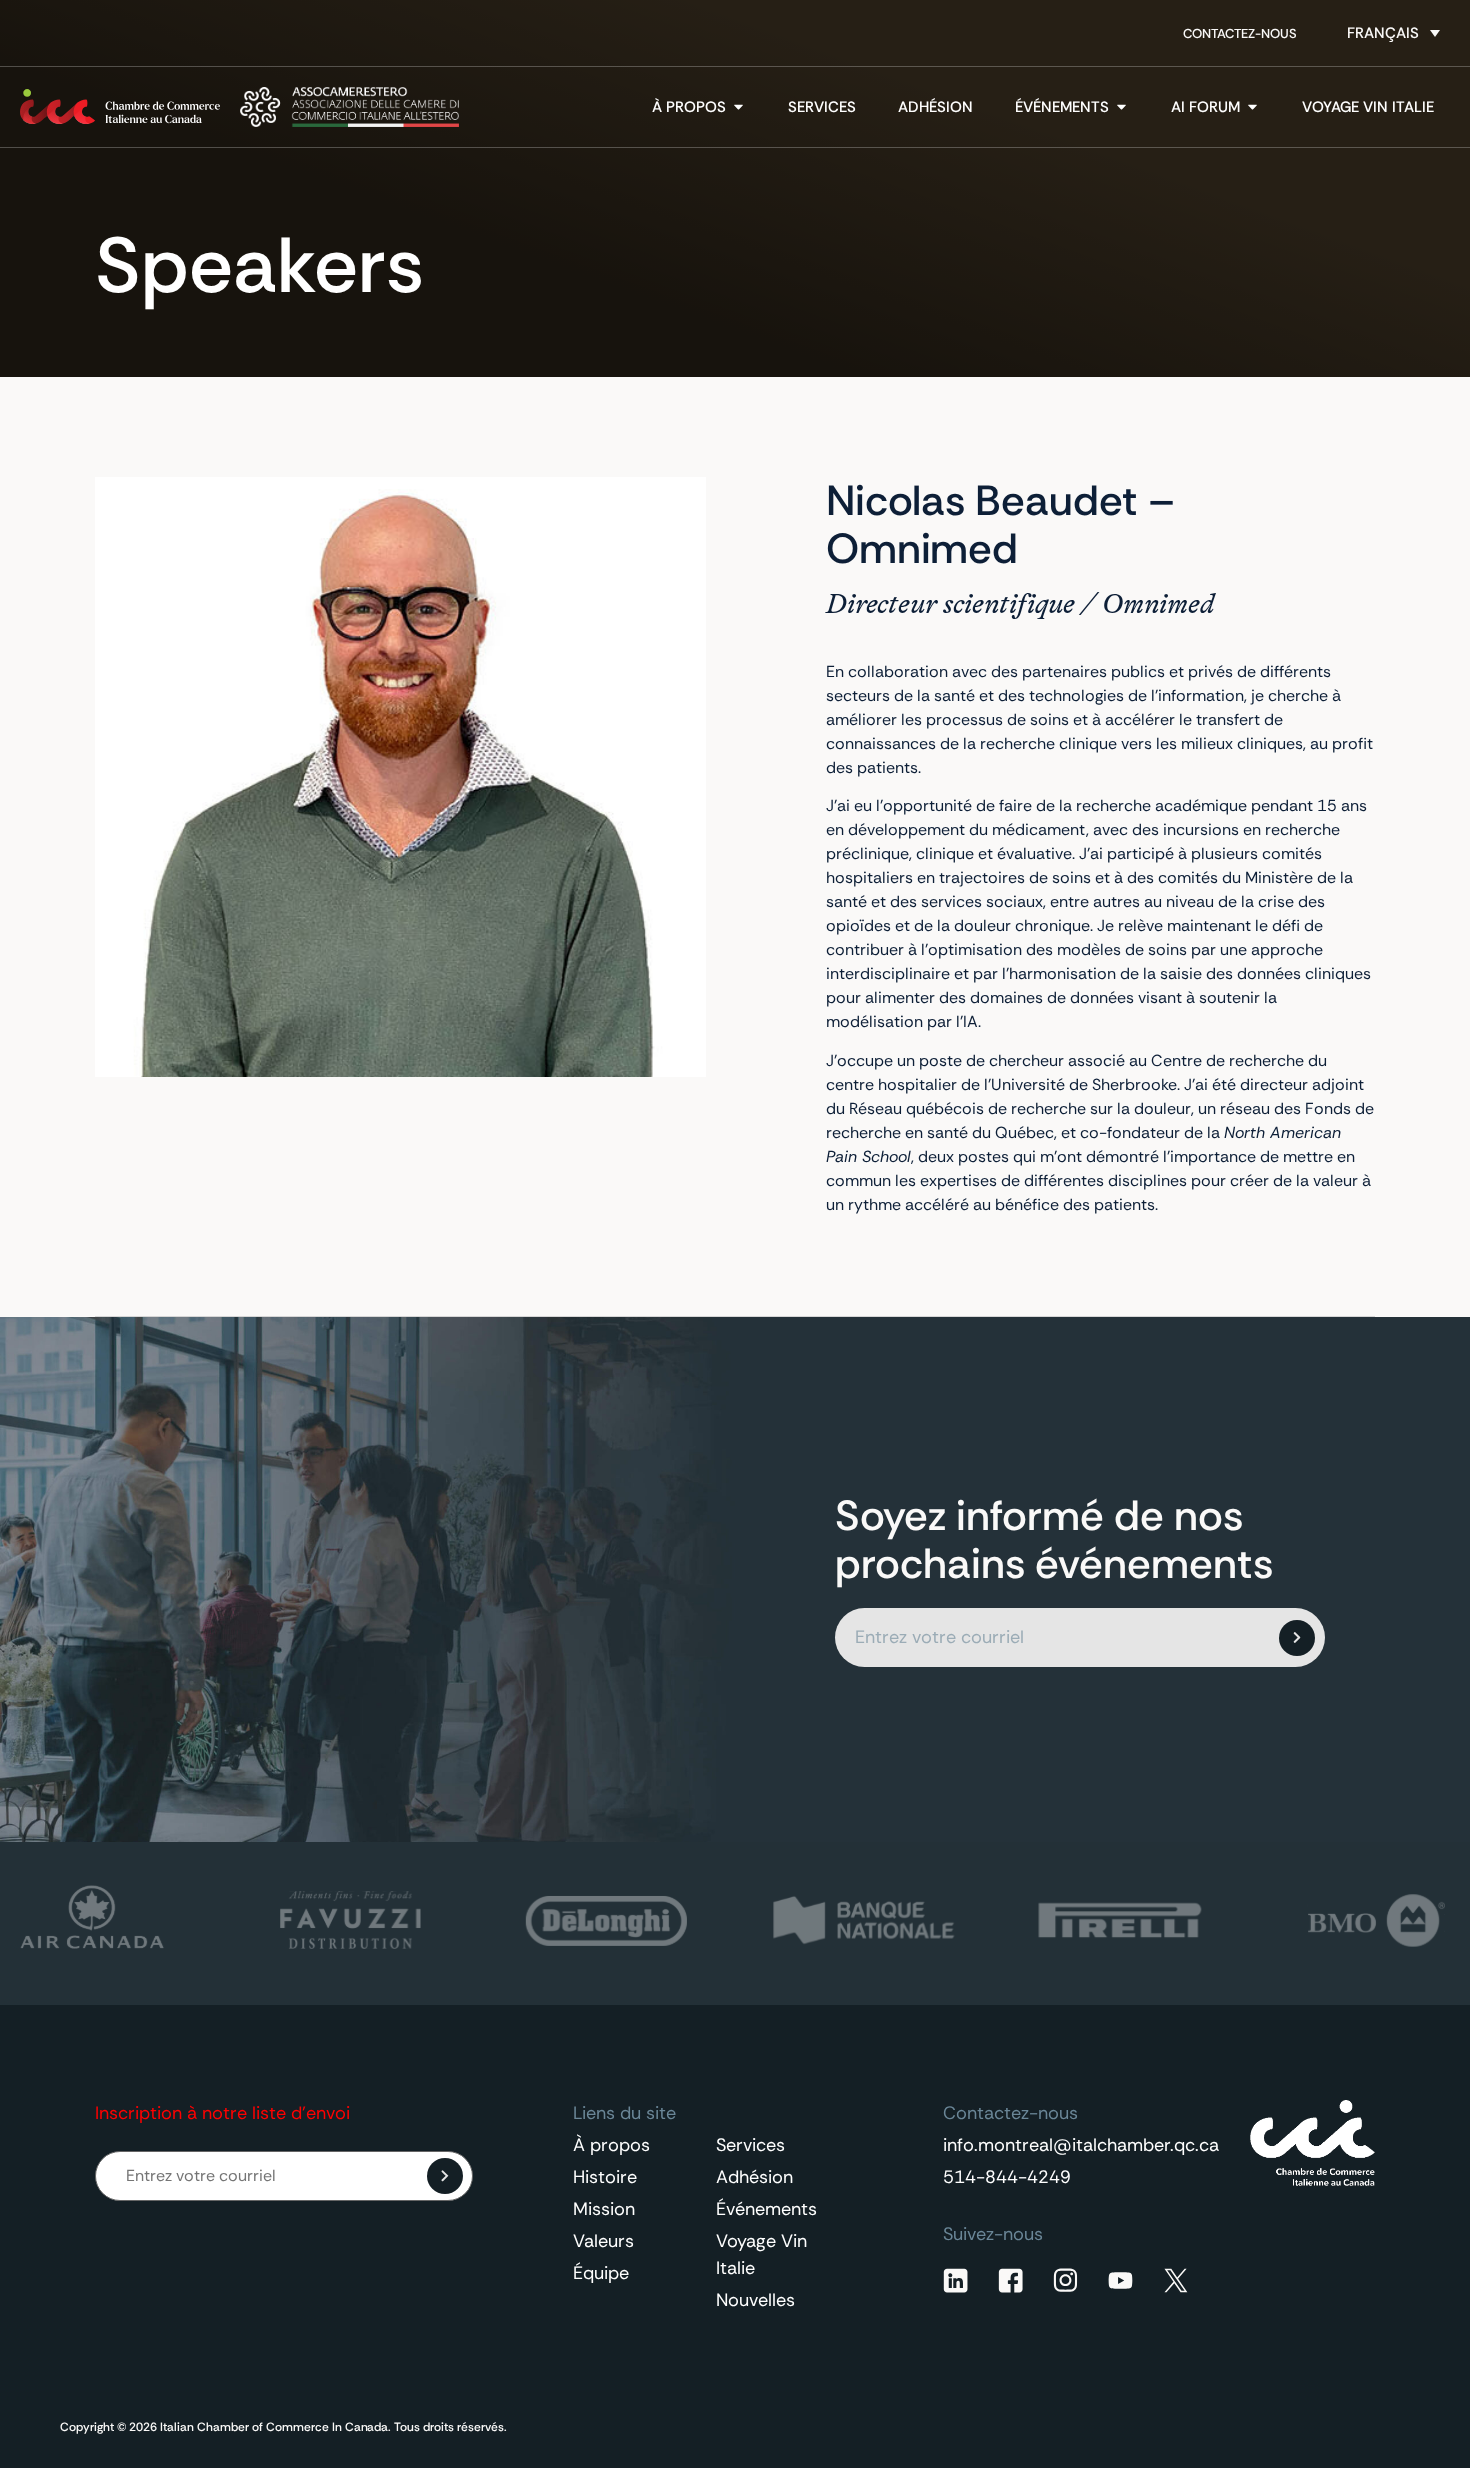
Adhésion (754, 2177)
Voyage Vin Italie (761, 2254)
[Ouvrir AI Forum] (1252, 107)
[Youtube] (1120, 2280)
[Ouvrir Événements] (1121, 107)
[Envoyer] (1297, 1638)
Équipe (601, 2273)
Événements (766, 2209)
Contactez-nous (1240, 33)
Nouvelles (755, 2300)
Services (750, 2145)
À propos (611, 2145)
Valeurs (603, 2241)
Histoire (605, 2177)
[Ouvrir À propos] (738, 107)
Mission (604, 2209)
